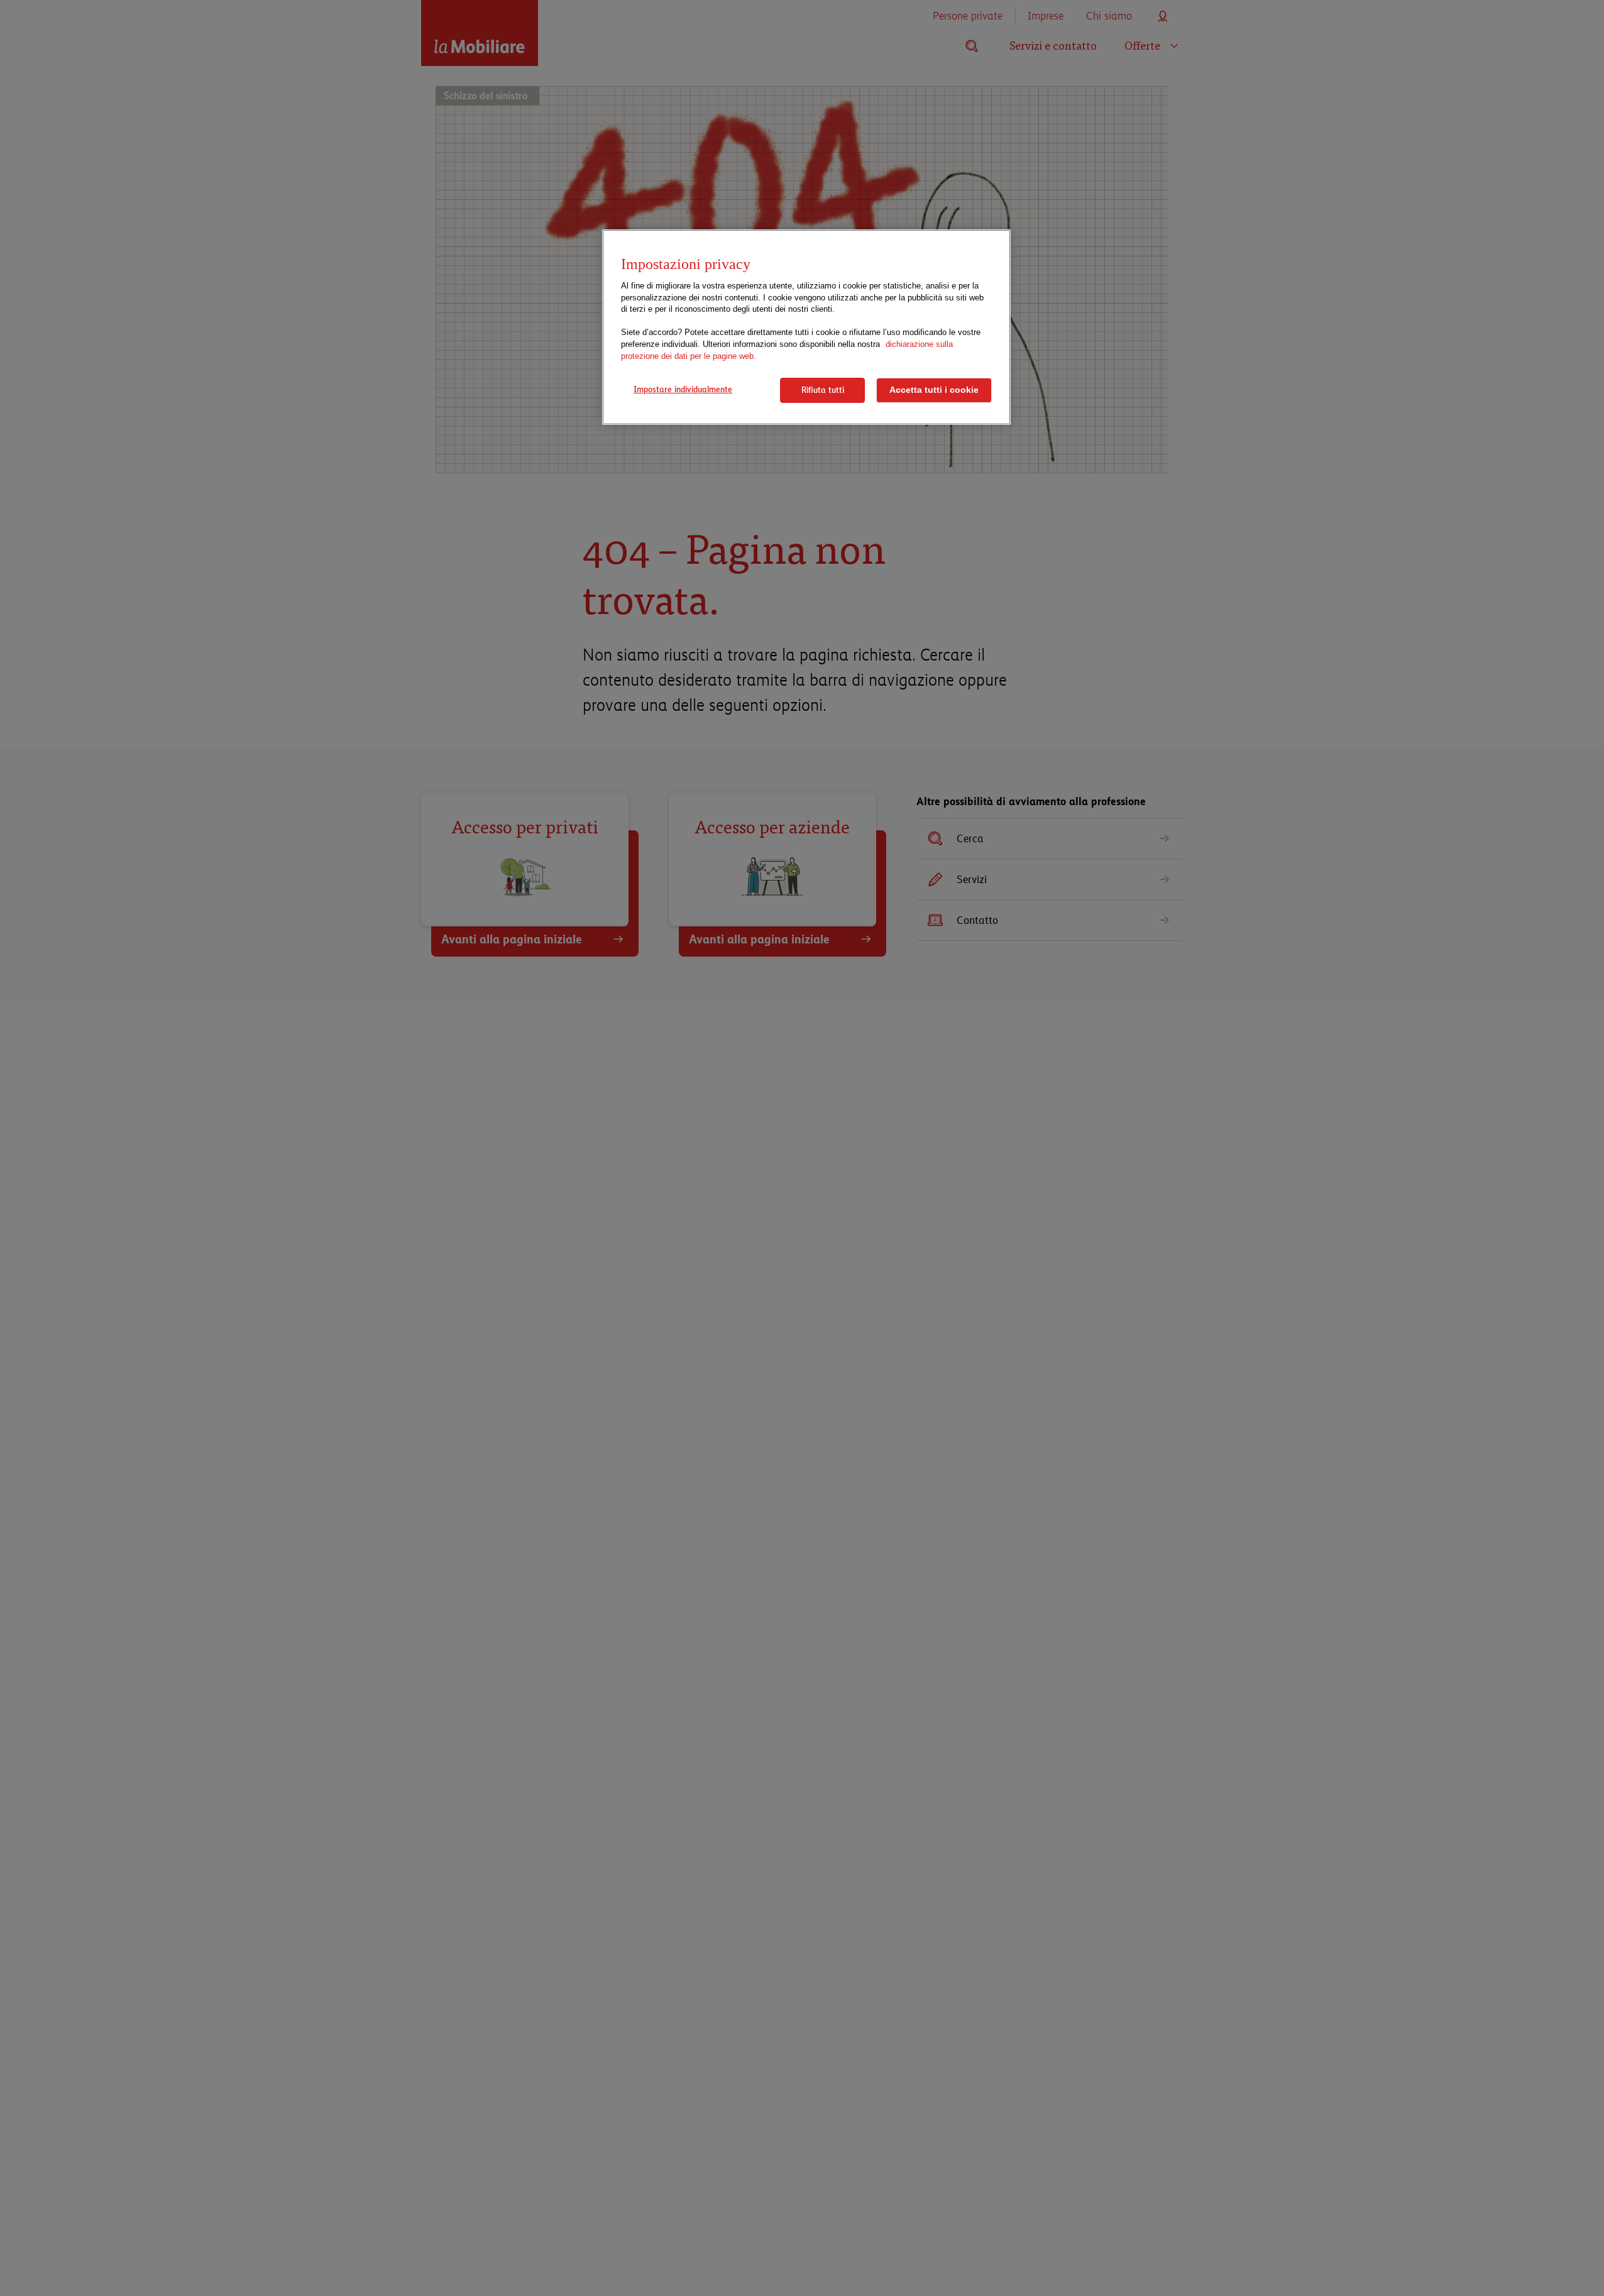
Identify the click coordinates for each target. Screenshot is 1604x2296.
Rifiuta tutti (823, 390)
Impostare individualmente (683, 389)
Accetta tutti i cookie (934, 390)
